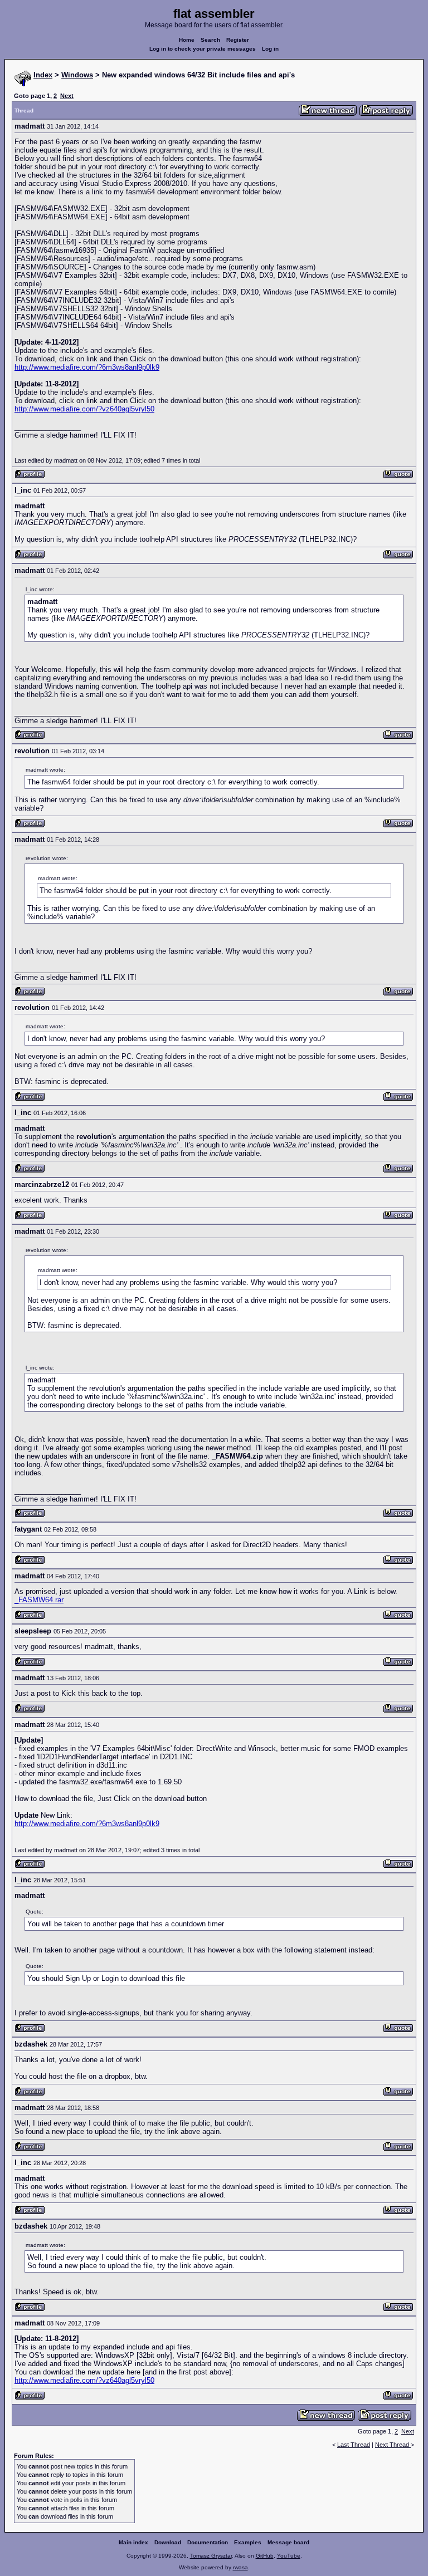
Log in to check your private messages (203, 49)
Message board (288, 2542)
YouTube (289, 2556)
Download (168, 2542)
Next (67, 96)
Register (238, 40)
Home (187, 40)
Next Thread (393, 2445)
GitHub (265, 2556)
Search (210, 40)
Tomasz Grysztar (211, 2556)
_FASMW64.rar (39, 1600)
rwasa (240, 2567)
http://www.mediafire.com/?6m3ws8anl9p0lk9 (87, 367)
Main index (133, 2542)
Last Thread (354, 2445)
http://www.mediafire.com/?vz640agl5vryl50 (84, 409)
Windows (77, 75)
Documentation (208, 2542)
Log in (270, 49)
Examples (248, 2542)
